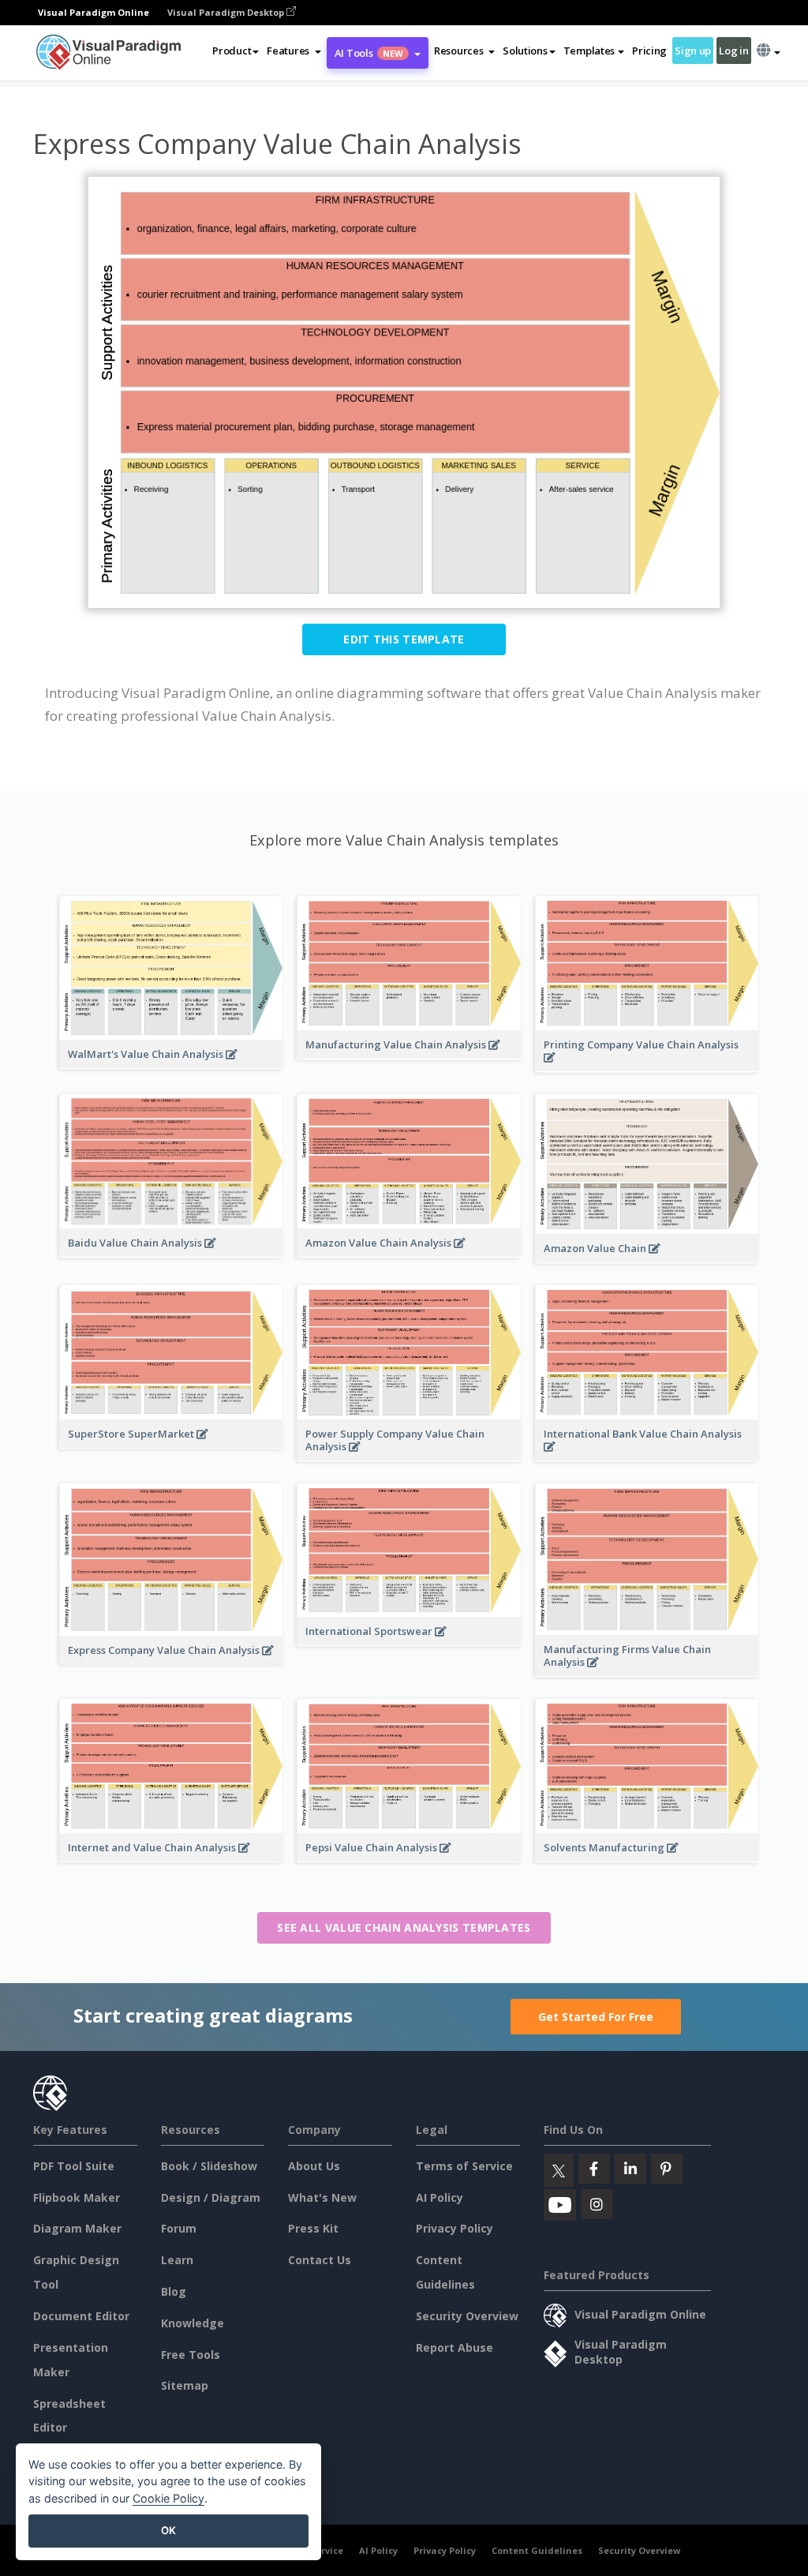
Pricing (649, 51)
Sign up (693, 51)
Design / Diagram (211, 2197)
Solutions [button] (525, 51)
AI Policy (440, 2197)
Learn (177, 2260)
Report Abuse (454, 2347)
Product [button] (232, 51)
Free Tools (191, 2355)
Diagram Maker (77, 2228)
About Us (314, 2166)
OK (168, 2530)
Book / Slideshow (209, 2166)
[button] (294, 51)
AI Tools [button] (369, 53)
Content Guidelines (537, 2550)
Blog (174, 2291)
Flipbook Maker (77, 2197)
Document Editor (81, 2316)
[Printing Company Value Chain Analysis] (647, 1066)
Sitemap (185, 2385)
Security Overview (467, 2316)
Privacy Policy (454, 2228)
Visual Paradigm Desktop (227, 12)
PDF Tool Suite (74, 2166)
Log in (733, 51)
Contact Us (320, 2260)
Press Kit (313, 2228)
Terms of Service (464, 2166)
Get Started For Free (596, 2017)
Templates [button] (589, 51)
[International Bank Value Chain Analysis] (647, 1455)
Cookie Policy (168, 2498)
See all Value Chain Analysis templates (404, 1927)
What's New (322, 2197)
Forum (179, 2228)
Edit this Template (404, 639)
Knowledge (193, 2323)
